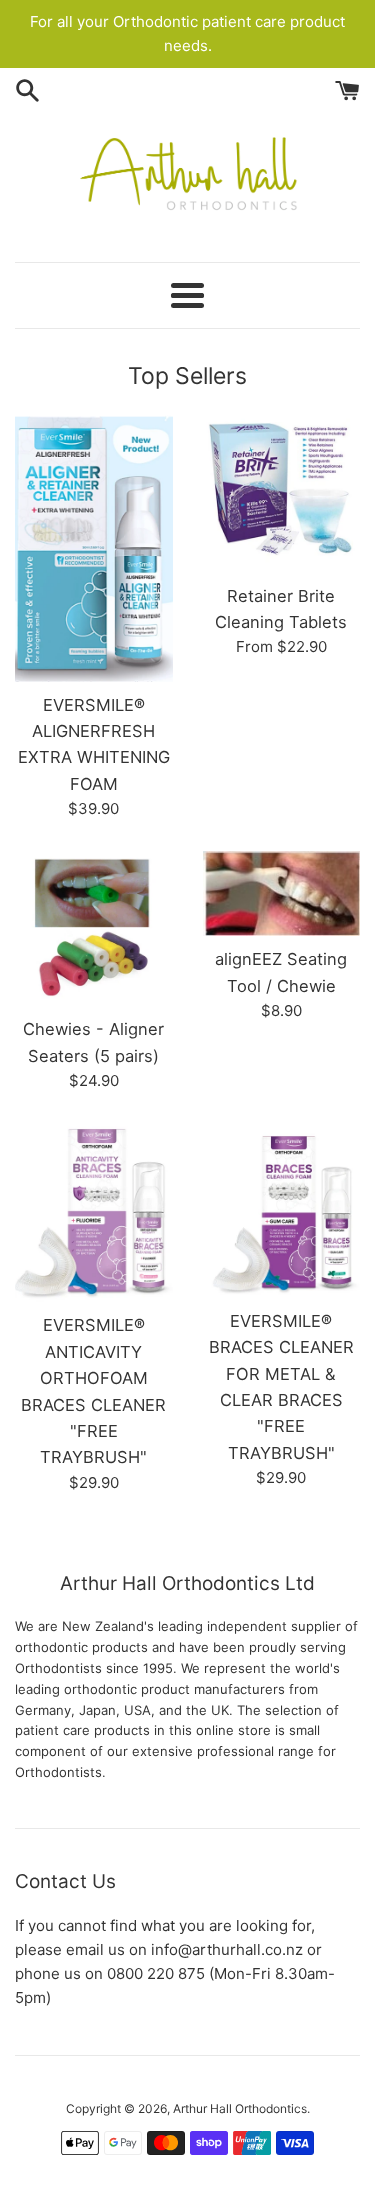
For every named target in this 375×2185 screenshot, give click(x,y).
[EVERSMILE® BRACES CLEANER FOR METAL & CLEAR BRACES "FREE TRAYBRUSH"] (282, 1210)
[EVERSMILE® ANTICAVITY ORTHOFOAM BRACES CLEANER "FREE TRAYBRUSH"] (94, 1212)
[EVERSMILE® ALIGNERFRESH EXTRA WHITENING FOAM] (94, 548)
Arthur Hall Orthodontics (240, 2108)
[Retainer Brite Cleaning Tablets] (282, 494)
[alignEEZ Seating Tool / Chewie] (282, 893)
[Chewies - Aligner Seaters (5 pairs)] (94, 928)
